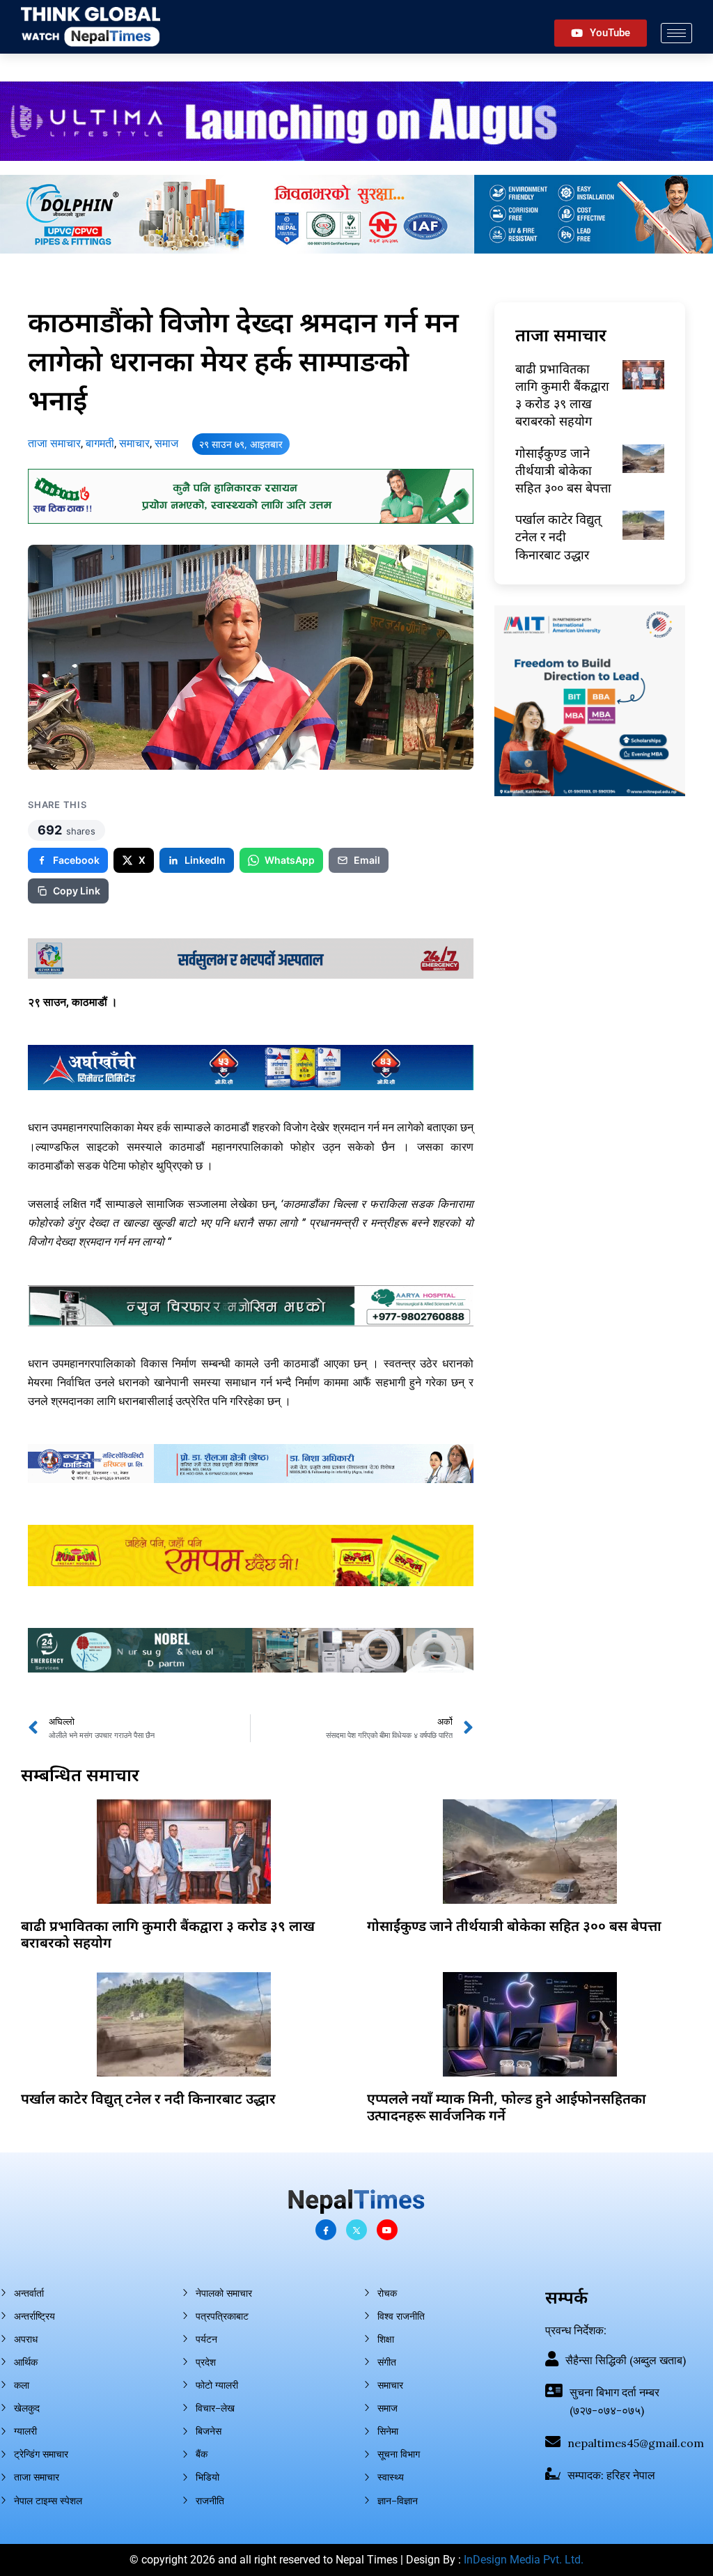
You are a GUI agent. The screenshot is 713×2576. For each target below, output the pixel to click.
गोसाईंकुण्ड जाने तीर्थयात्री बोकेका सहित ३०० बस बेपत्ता (563, 470)
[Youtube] (387, 2230)
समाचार (134, 443)
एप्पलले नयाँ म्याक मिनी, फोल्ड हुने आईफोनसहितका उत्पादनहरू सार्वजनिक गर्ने (507, 2107)
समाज (166, 443)
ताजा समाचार (54, 443)
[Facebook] (326, 2230)
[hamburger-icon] (676, 33)
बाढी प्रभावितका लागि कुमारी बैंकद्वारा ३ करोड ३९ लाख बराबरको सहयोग (562, 395)
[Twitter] (356, 2230)
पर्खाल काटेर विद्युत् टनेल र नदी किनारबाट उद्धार (558, 536)
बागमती (100, 443)
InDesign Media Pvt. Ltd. (524, 2560)
